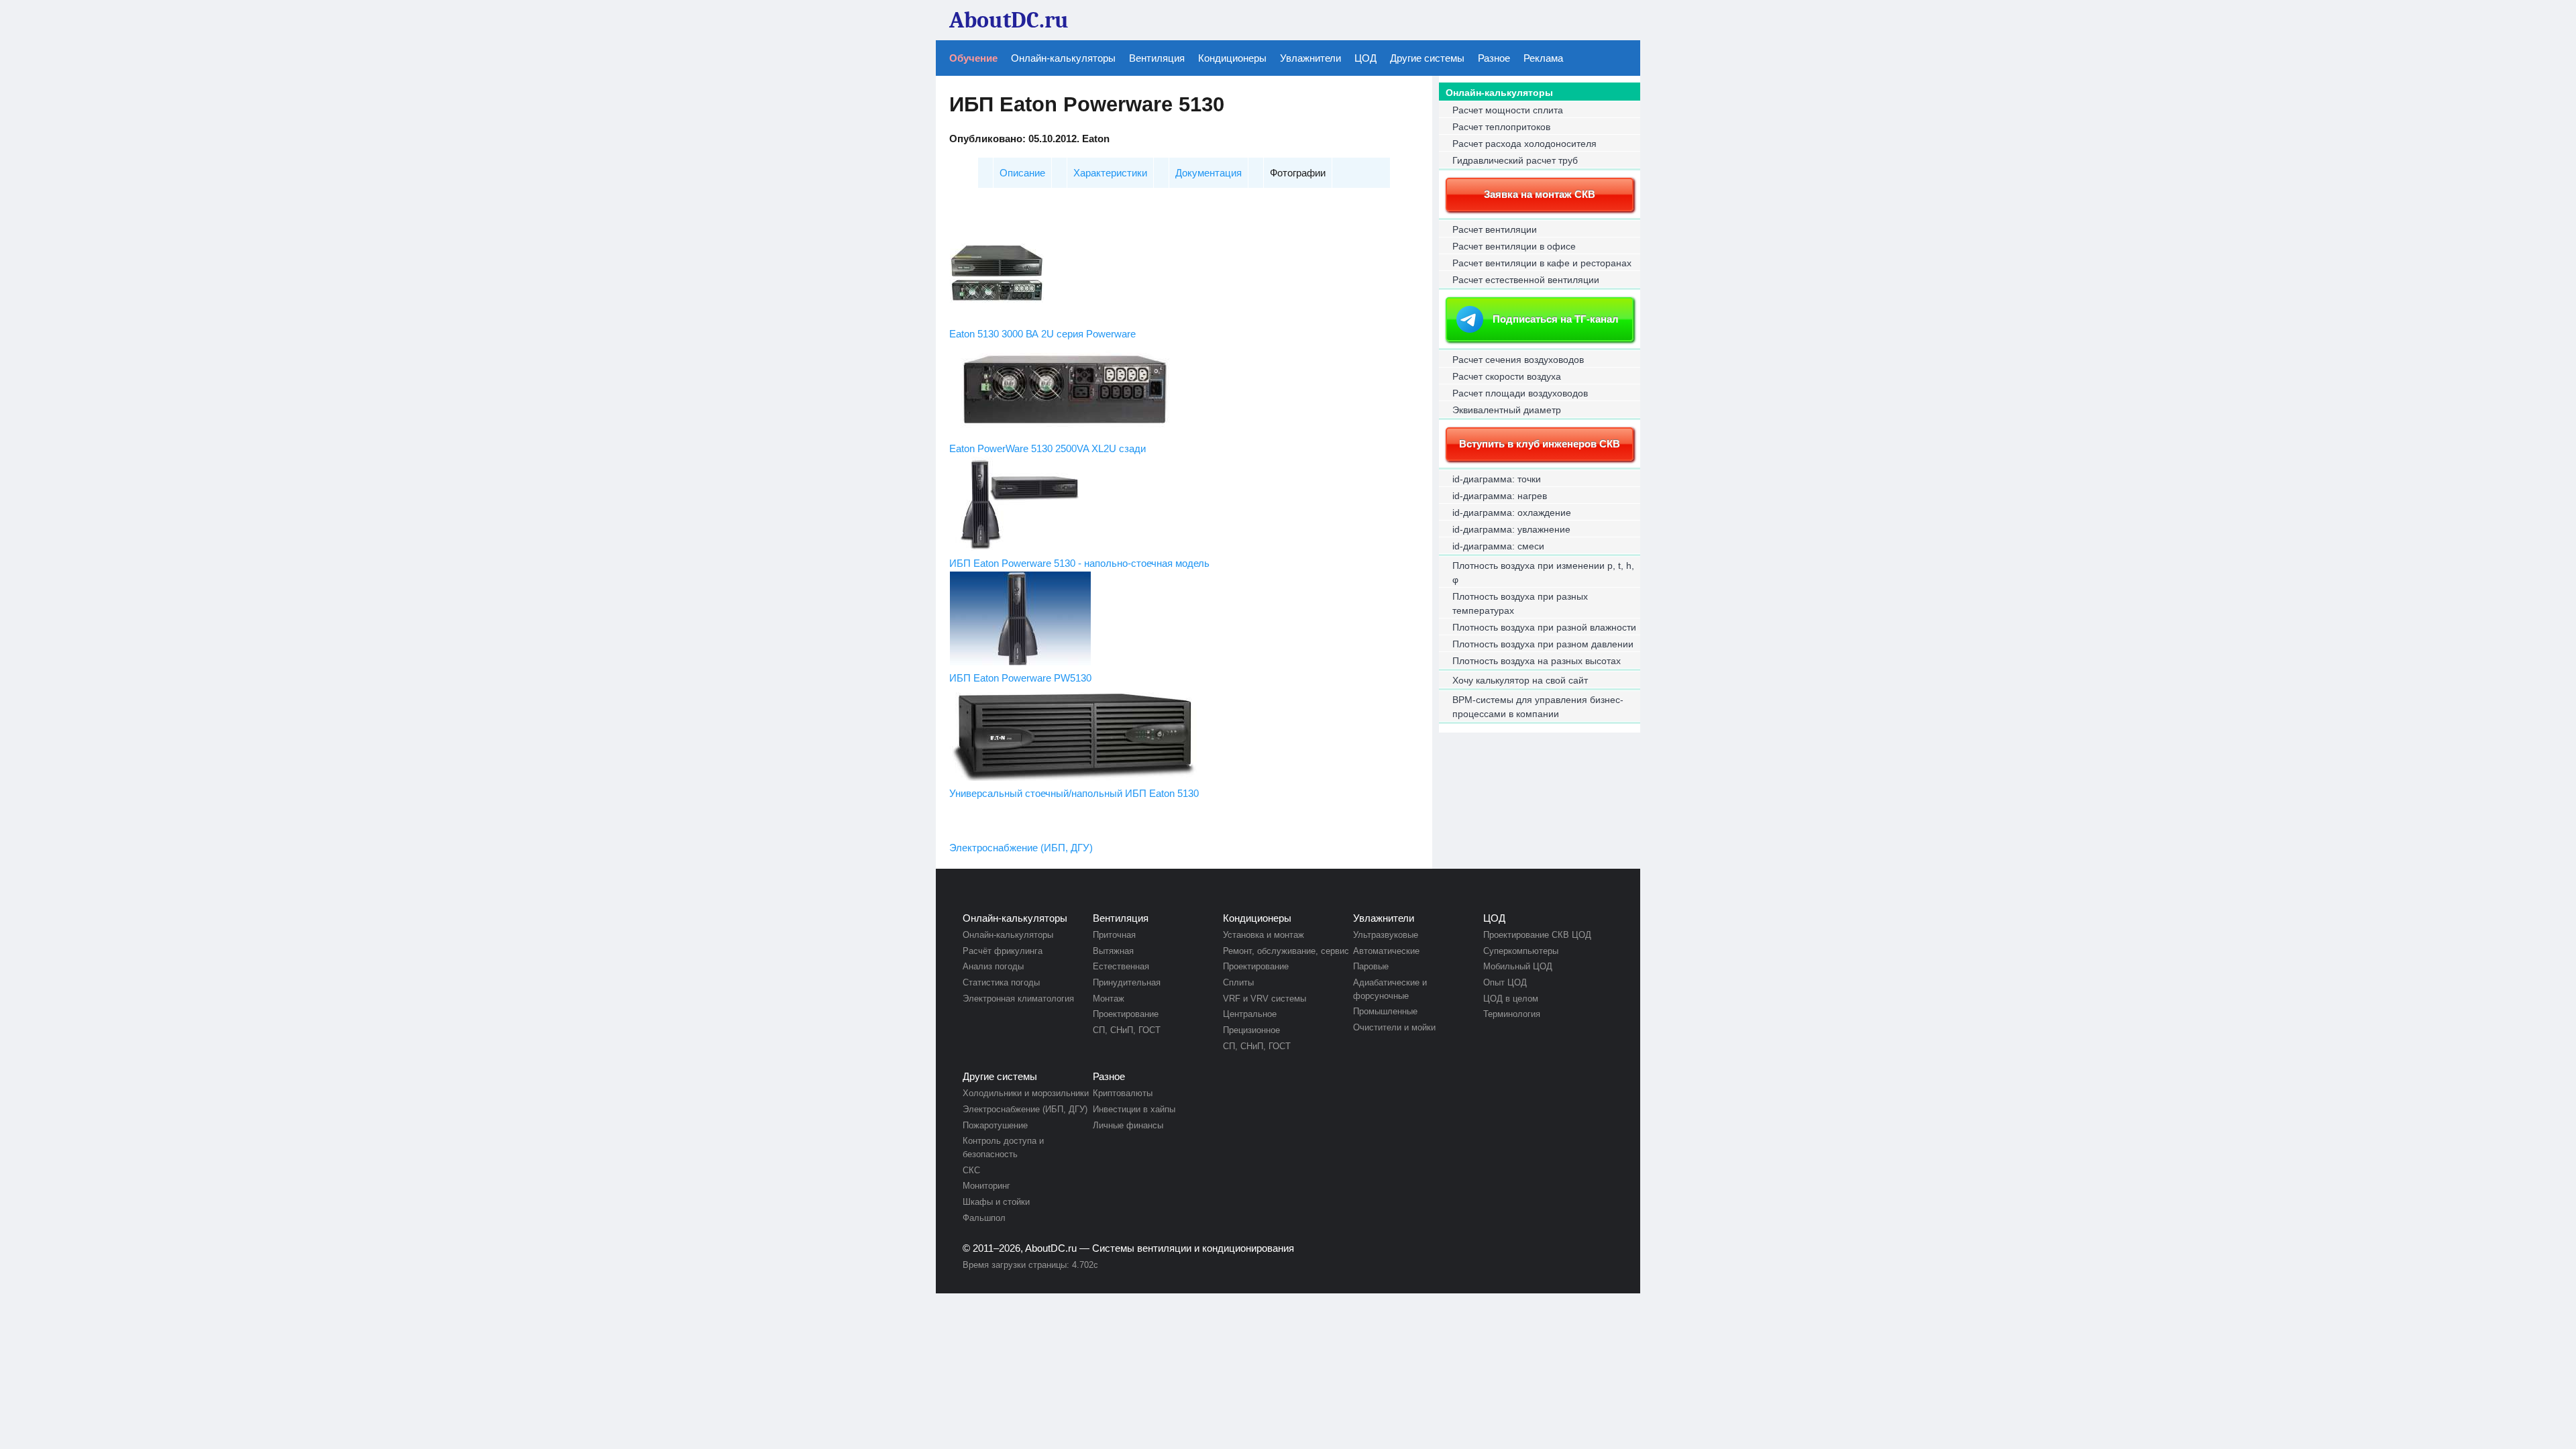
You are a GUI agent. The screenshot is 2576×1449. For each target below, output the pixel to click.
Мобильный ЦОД (1518, 966)
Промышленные (1385, 1011)
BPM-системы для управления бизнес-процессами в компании (1538, 707)
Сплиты (1238, 982)
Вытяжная (1113, 951)
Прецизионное (1251, 1030)
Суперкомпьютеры (1521, 951)
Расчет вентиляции (1495, 229)
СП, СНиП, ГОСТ (1127, 1030)
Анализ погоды (993, 966)
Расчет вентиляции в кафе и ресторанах (1542, 263)
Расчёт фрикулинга (1003, 951)
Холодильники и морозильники (1026, 1093)
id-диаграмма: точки (1497, 479)
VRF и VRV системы (1265, 999)
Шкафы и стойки (996, 1202)
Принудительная (1127, 982)
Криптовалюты (1123, 1093)
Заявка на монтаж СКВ (1540, 194)
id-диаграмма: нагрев (1500, 496)
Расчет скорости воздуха (1507, 376)
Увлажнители (1310, 58)
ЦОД (1365, 58)
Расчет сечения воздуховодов (1518, 360)
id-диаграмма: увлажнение (1511, 529)
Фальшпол (984, 1218)
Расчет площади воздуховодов (1520, 393)
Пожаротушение (995, 1125)
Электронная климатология (1018, 999)
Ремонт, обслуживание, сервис (1286, 951)
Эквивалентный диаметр (1507, 410)
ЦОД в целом (1511, 999)
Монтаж (1109, 999)
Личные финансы (1128, 1125)
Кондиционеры (1232, 58)
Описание (1022, 173)
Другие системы (1427, 58)
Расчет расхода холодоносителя (1524, 144)
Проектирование (1126, 1014)
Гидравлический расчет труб (1515, 160)
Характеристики (1110, 173)
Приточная (1114, 935)
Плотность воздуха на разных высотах (1537, 661)
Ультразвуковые (1386, 935)
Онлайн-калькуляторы (1063, 58)
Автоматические (1386, 951)
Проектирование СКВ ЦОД (1537, 935)
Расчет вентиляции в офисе (1514, 246)
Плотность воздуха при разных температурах (1520, 603)
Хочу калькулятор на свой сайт (1520, 680)
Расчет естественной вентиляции (1526, 280)
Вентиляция (1157, 58)
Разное (1494, 58)
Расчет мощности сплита (1508, 110)
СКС (971, 1170)
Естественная (1121, 966)
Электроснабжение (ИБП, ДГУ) (1021, 848)
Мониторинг (986, 1186)
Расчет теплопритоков (1501, 127)
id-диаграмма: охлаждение (1512, 513)
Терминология (1512, 1014)
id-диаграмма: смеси (1498, 546)
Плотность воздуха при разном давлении (1543, 644)
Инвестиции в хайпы (1134, 1109)
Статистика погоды (1001, 982)
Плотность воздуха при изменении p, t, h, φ (1543, 573)
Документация (1209, 173)
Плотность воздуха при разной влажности (1544, 627)
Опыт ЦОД (1505, 982)
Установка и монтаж (1264, 935)
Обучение (973, 58)
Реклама (1543, 58)
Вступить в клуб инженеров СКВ (1540, 444)
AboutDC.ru (1051, 1248)
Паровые (1371, 966)
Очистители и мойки (1394, 1027)
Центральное (1250, 1014)
